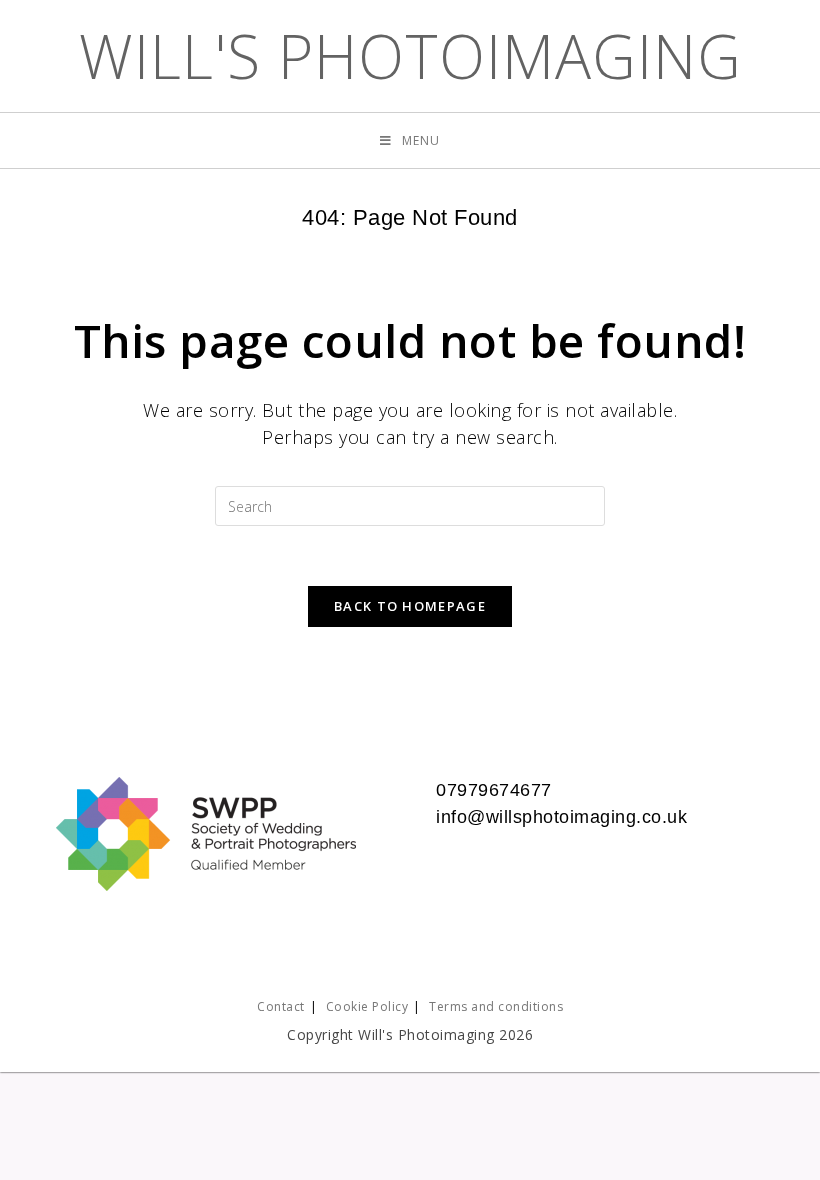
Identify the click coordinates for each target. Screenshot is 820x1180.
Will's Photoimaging (410, 56)
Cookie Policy (367, 1006)
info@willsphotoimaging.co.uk (561, 817)
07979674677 (494, 790)
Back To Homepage (410, 606)
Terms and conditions (496, 1006)
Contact (281, 1006)
